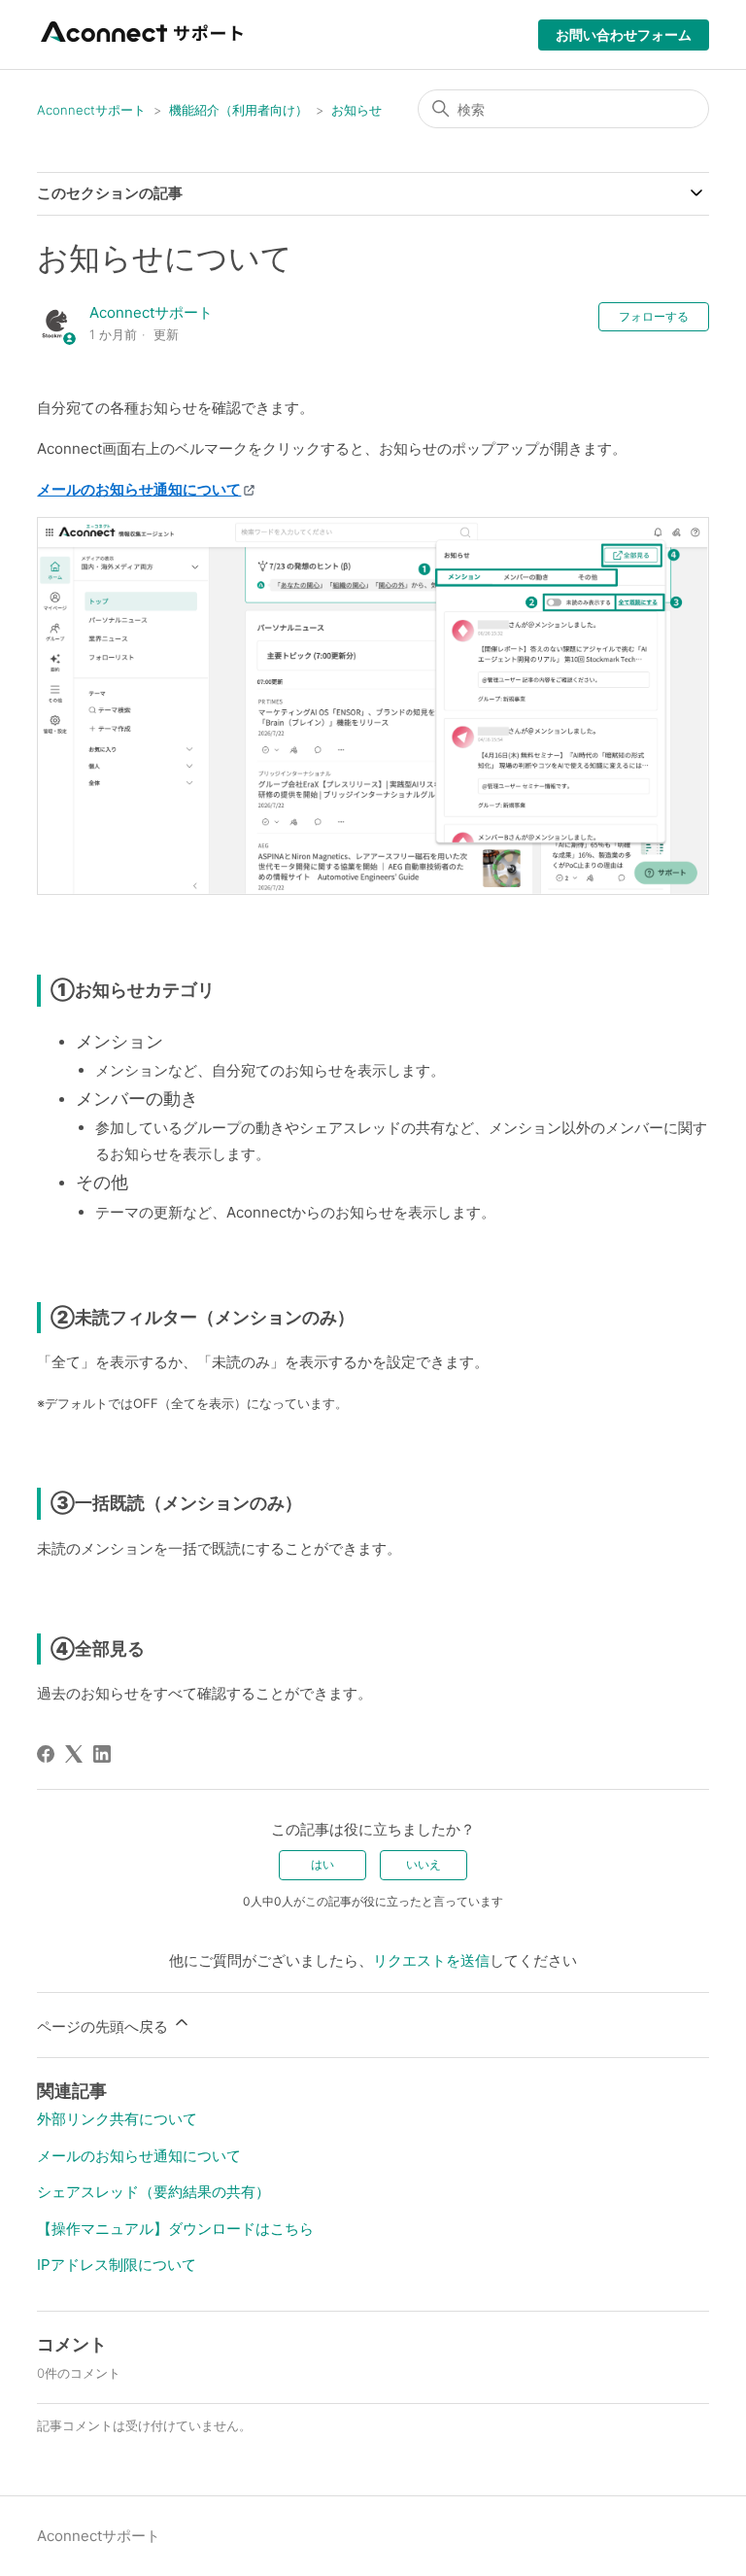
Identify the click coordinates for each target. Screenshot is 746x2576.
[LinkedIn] (102, 1754)
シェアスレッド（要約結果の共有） (153, 2192)
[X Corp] (74, 1754)
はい (322, 1864)
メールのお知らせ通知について (139, 2156)
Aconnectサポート (91, 110)
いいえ (424, 1864)
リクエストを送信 (431, 1960)
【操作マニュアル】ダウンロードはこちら (175, 2229)
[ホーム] (144, 44)
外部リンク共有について (117, 2119)
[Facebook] (46, 1754)
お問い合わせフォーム (624, 34)
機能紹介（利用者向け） (238, 110)
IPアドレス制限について (117, 2265)
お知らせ (356, 110)
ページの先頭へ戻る (104, 2026)
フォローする (654, 316)
